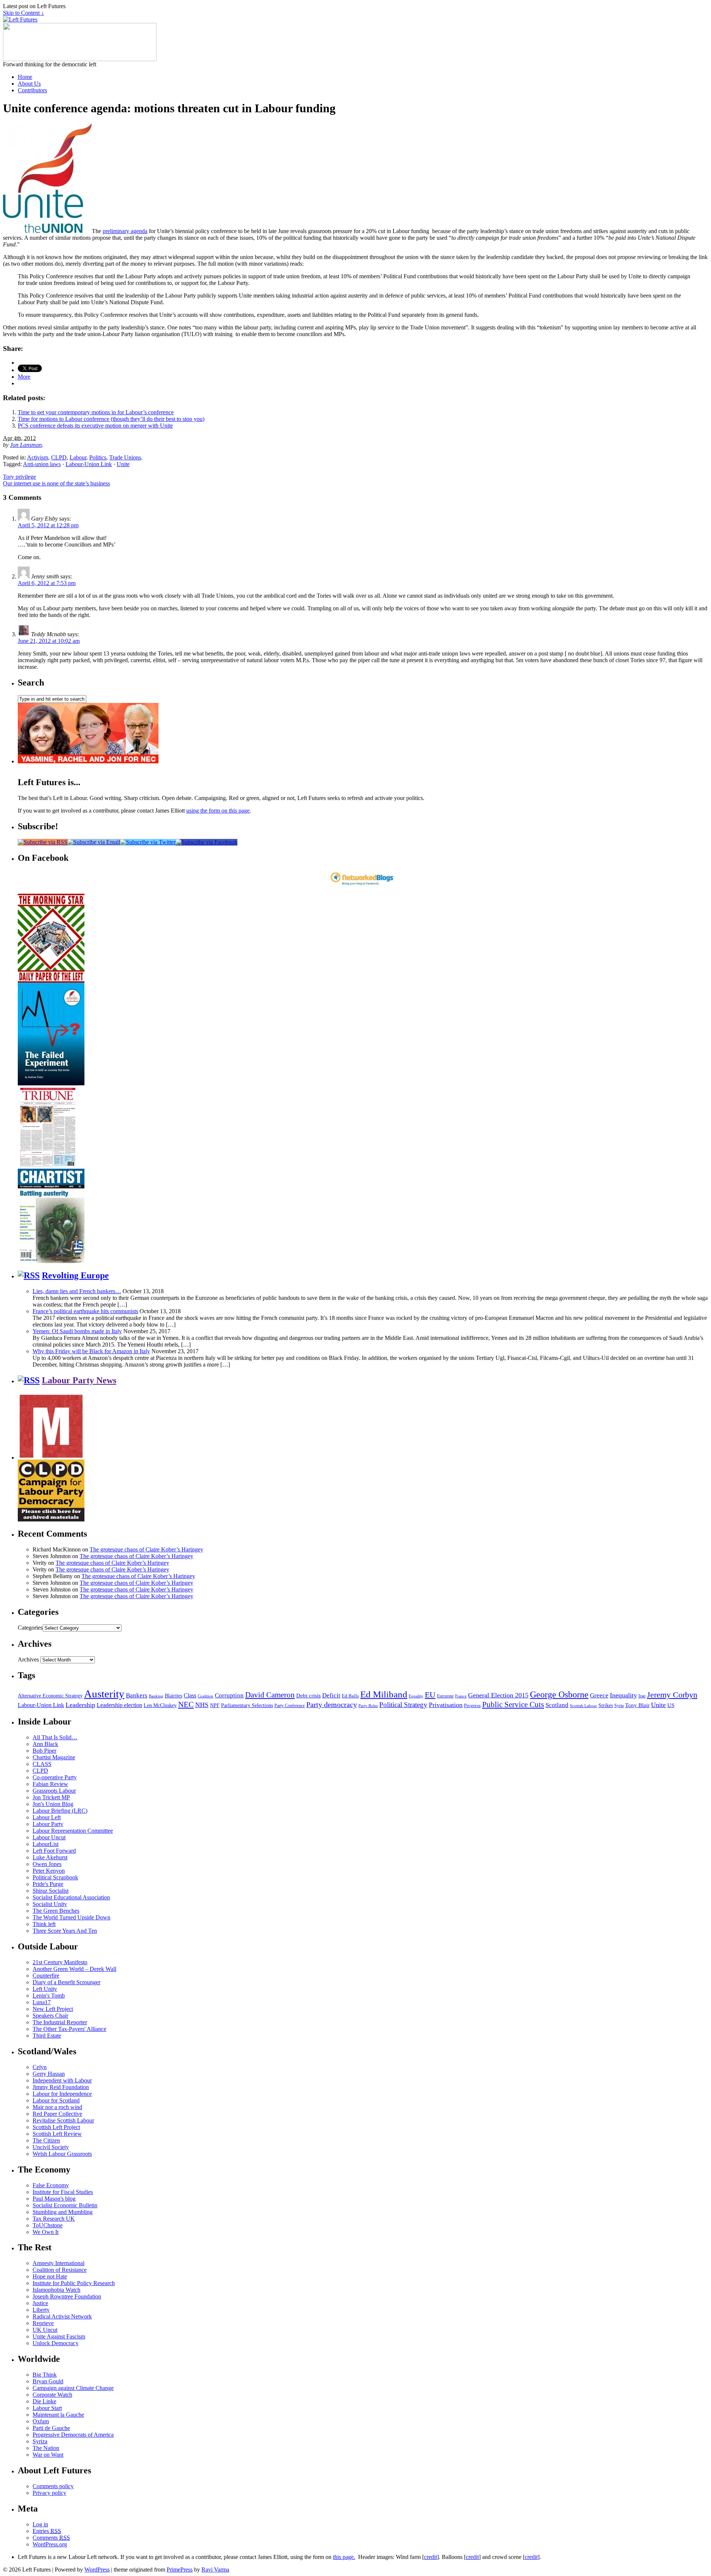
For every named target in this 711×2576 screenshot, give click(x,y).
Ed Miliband (384, 1694)
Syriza (40, 2441)
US (671, 1705)
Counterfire (46, 1976)
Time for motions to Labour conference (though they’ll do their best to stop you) (111, 419)
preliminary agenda (125, 231)
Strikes (606, 1705)
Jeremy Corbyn (672, 1695)
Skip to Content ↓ (24, 13)
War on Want (48, 2455)
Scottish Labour (583, 1706)
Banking (156, 1696)
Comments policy (53, 2486)
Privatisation (446, 1705)
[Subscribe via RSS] (43, 842)
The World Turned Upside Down (71, 1917)
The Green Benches (56, 1911)
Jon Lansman (26, 445)
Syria (619, 1706)
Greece (599, 1695)
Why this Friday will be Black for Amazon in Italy (91, 1351)
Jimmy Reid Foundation (61, 2087)
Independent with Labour (62, 2080)
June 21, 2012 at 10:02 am (49, 641)
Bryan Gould (48, 2381)
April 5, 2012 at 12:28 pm (48, 525)
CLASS (42, 1764)
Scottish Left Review (57, 2134)
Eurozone (445, 1696)
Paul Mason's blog (54, 2199)
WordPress (97, 2570)
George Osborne (559, 1694)
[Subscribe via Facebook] (206, 842)
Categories (30, 1628)
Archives (28, 1659)
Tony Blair (637, 1705)
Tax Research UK (54, 2219)
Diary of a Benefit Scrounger (66, 1982)
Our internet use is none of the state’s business (56, 483)
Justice (40, 2303)
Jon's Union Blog (53, 1804)
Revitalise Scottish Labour (63, 2120)
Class (190, 1695)
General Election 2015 (498, 1695)
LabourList (46, 1844)
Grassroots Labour (54, 1791)
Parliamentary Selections (247, 1705)
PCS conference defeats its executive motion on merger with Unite (95, 426)
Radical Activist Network (62, 2316)
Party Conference (290, 1706)
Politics (98, 457)
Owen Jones (47, 1864)
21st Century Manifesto (60, 1962)
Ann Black (45, 1744)
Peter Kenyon (49, 1871)
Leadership (80, 1705)
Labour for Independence (62, 2094)
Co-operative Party (55, 1777)
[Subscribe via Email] (94, 842)
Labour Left (47, 1817)
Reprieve (43, 2323)
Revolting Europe (75, 1275)
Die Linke (44, 2401)
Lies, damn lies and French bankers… (77, 1291)
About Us (29, 84)
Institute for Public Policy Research (74, 2283)
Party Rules (368, 1706)
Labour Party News (79, 1380)
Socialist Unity (50, 1904)
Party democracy (332, 1704)
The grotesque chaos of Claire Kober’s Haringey (146, 1549)
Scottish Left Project (56, 2127)
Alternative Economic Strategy (50, 1696)
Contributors (32, 90)
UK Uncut (45, 2330)
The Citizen (46, 2140)
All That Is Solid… (55, 1737)
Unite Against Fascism (59, 2336)
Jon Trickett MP (51, 1797)
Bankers (137, 1695)
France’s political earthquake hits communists (85, 1311)
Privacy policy (49, 2493)
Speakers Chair (50, 2016)
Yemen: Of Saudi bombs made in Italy (77, 1331)
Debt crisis (308, 1696)
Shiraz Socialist (51, 1891)
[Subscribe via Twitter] (148, 842)
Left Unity (45, 1989)
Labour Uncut (49, 1837)
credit (430, 2557)
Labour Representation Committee (73, 1831)
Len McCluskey (160, 1705)
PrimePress (180, 2570)
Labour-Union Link (89, 464)
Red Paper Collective (57, 2114)
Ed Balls (350, 1696)
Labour (78, 457)
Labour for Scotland (56, 2100)
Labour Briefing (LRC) (60, 1811)
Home (25, 77)
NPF (215, 1705)
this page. (344, 2557)
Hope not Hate (50, 2276)
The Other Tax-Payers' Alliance (69, 2029)
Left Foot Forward (54, 1851)
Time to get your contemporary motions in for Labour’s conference (96, 412)
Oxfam (41, 2421)
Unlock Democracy (56, 2343)
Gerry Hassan (49, 2074)
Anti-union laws (42, 464)
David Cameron (270, 1695)
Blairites (173, 1696)
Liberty (41, 2310)
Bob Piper (44, 1751)
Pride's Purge (48, 1884)
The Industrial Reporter (60, 2022)
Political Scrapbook (55, 1877)
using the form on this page (218, 811)
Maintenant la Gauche (58, 2415)
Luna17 (42, 2002)
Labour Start (47, 2408)
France (461, 1696)
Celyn (40, 2067)
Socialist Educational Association (71, 1897)
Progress (472, 1706)
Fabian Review (50, 1784)
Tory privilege (19, 477)
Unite (123, 464)
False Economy (51, 2185)
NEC (186, 1704)
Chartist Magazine (54, 1757)
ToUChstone (48, 2225)
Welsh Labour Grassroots (62, 2154)
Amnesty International (59, 2263)
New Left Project (53, 2009)
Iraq (642, 1696)
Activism (38, 457)
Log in (40, 2524)
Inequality (623, 1695)
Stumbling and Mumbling (63, 2212)
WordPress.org (50, 2544)
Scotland (557, 1705)
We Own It (46, 2232)
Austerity (104, 1694)
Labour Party (48, 1824)
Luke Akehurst (50, 1857)
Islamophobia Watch (56, 2290)
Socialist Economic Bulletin (65, 2205)
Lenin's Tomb (49, 1996)
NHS (202, 1705)
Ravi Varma (215, 2570)
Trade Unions (125, 457)
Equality (416, 1696)
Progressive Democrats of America (73, 2435)
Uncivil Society (51, 2147)
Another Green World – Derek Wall (74, 1969)
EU (430, 1695)
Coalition (206, 1696)
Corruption (229, 1695)
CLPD (59, 457)
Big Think (45, 2375)
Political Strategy (403, 1705)
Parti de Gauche (51, 2428)
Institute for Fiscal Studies (63, 2192)
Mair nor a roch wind (57, 2107)
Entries (47, 2531)
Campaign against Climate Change (73, 2388)
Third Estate (47, 2036)
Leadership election (119, 1705)
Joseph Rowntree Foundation (67, 2296)
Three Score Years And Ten (65, 1931)
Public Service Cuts (513, 1704)
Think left (44, 1924)
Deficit (331, 1695)
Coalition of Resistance (60, 2270)
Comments (51, 2538)
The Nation (46, 2448)
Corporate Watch (52, 2395)
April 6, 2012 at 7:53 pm (47, 583)
